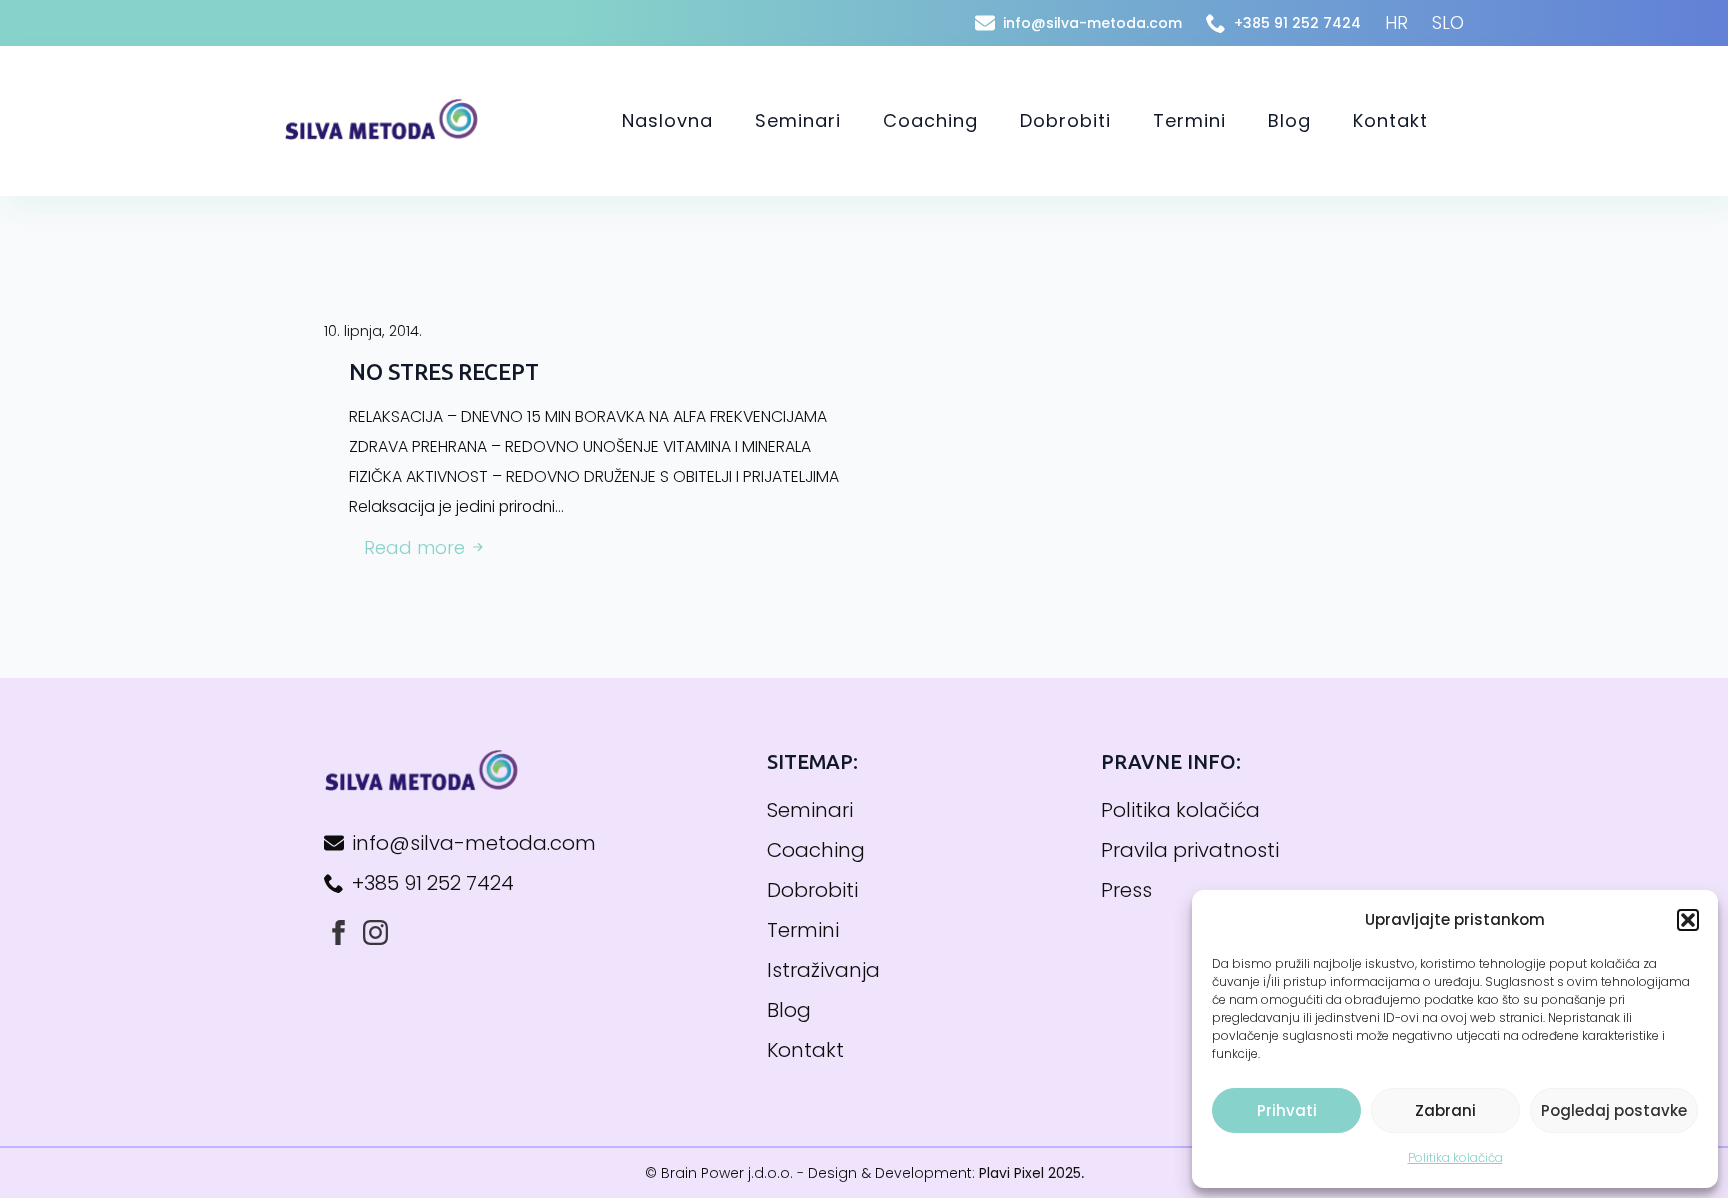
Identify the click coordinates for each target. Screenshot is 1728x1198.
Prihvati (1287, 1110)
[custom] (338, 932)
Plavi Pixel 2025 (1030, 1173)
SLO (1448, 22)
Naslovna (667, 120)
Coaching (930, 120)
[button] (1688, 920)
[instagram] (375, 932)
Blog (1289, 120)
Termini (1189, 120)
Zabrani (1445, 1110)
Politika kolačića (1455, 1157)
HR (1396, 22)
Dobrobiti (1065, 120)
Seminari (798, 120)
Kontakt (1390, 120)
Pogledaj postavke (1614, 1110)
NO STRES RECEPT (444, 371)
